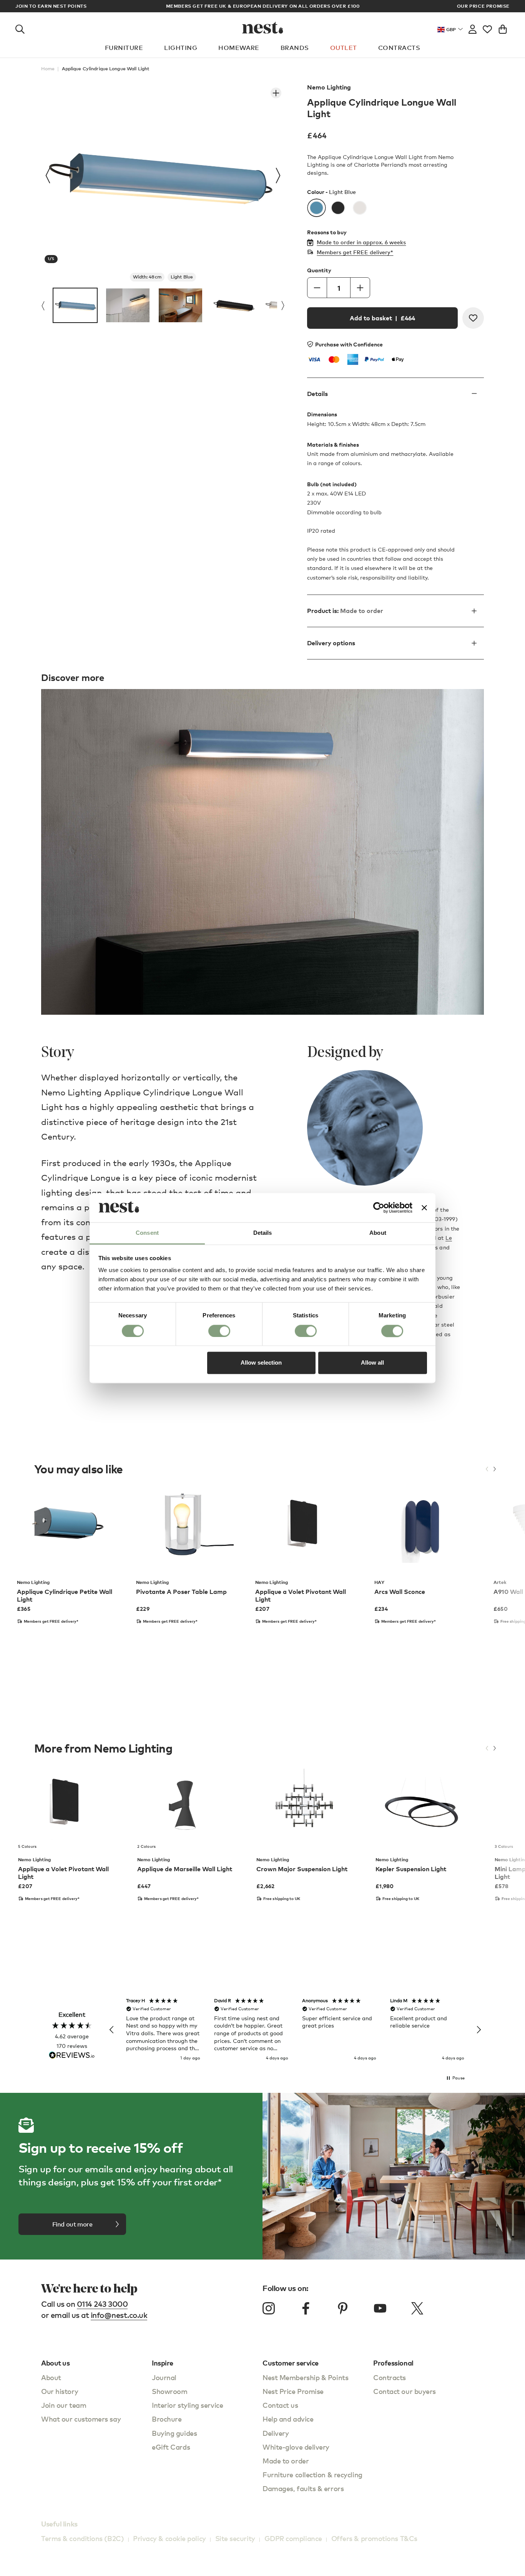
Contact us (280, 2405)
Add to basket (382, 318)
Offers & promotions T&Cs (374, 2538)
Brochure (167, 2419)
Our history (60, 2391)
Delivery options (331, 643)
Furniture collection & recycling (312, 2474)
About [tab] (378, 1233)
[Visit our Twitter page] (417, 2308)
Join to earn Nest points (51, 6)
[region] (295, 2030)
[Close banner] (424, 1208)
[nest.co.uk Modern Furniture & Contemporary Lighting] (263, 28)
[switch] (219, 1331)
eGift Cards (171, 2447)
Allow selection (261, 1363)
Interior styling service (187, 2405)
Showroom (169, 2391)
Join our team (64, 2405)
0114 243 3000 (102, 2304)
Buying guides (174, 2433)
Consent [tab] (147, 1233)
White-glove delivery (296, 2447)
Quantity (319, 270)
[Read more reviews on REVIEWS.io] (72, 2056)
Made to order (286, 2461)
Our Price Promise (483, 6)
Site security (235, 2538)
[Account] (473, 28)
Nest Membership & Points (305, 2377)
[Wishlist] (487, 28)
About (51, 2377)
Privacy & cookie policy (169, 2538)
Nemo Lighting (329, 87)
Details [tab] (263, 1233)
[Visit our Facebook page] (306, 2308)
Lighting (181, 48)
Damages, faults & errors (303, 2488)
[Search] (20, 28)
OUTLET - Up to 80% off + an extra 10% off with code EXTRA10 (263, 6)
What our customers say (81, 2419)
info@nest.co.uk (119, 2315)
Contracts (399, 48)
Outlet (344, 48)
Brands (295, 48)
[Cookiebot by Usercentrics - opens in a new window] (379, 1208)
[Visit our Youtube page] (380, 2308)
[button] (112, 2030)
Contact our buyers (405, 2391)
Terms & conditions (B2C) (82, 2538)
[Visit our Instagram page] (269, 2308)
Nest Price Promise (293, 2391)
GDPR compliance (293, 2538)
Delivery (276, 2433)
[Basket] (503, 28)
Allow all (372, 1363)
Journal (164, 2377)
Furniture (124, 48)
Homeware (239, 48)
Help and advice (288, 2419)
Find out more (72, 2224)
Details (317, 394)
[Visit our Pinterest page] (343, 2308)
